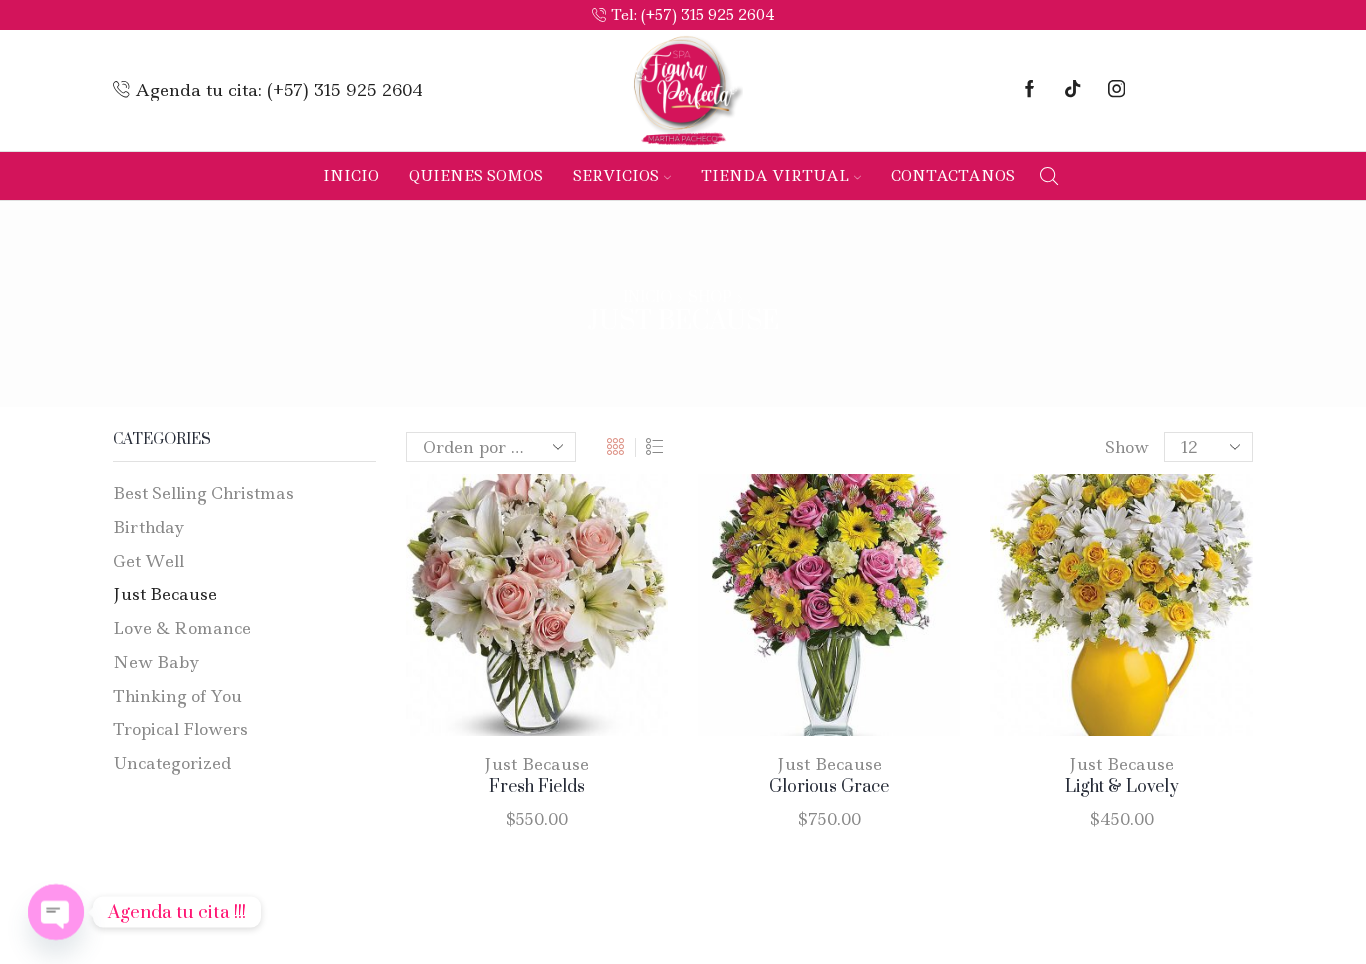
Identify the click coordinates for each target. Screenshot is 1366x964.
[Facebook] (1029, 90)
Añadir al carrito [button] (516, 613)
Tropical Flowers (180, 729)
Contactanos (953, 176)
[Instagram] (1116, 90)
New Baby (156, 662)
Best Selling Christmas (203, 493)
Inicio (351, 176)
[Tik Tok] (1072, 90)
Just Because (536, 764)
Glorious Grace (829, 787)
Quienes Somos (476, 176)
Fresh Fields (537, 787)
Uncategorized (172, 763)
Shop (710, 298)
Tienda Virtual (775, 176)
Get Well (148, 561)
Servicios (616, 176)
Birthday (149, 527)
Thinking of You (177, 696)
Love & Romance (182, 628)
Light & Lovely (1122, 787)
